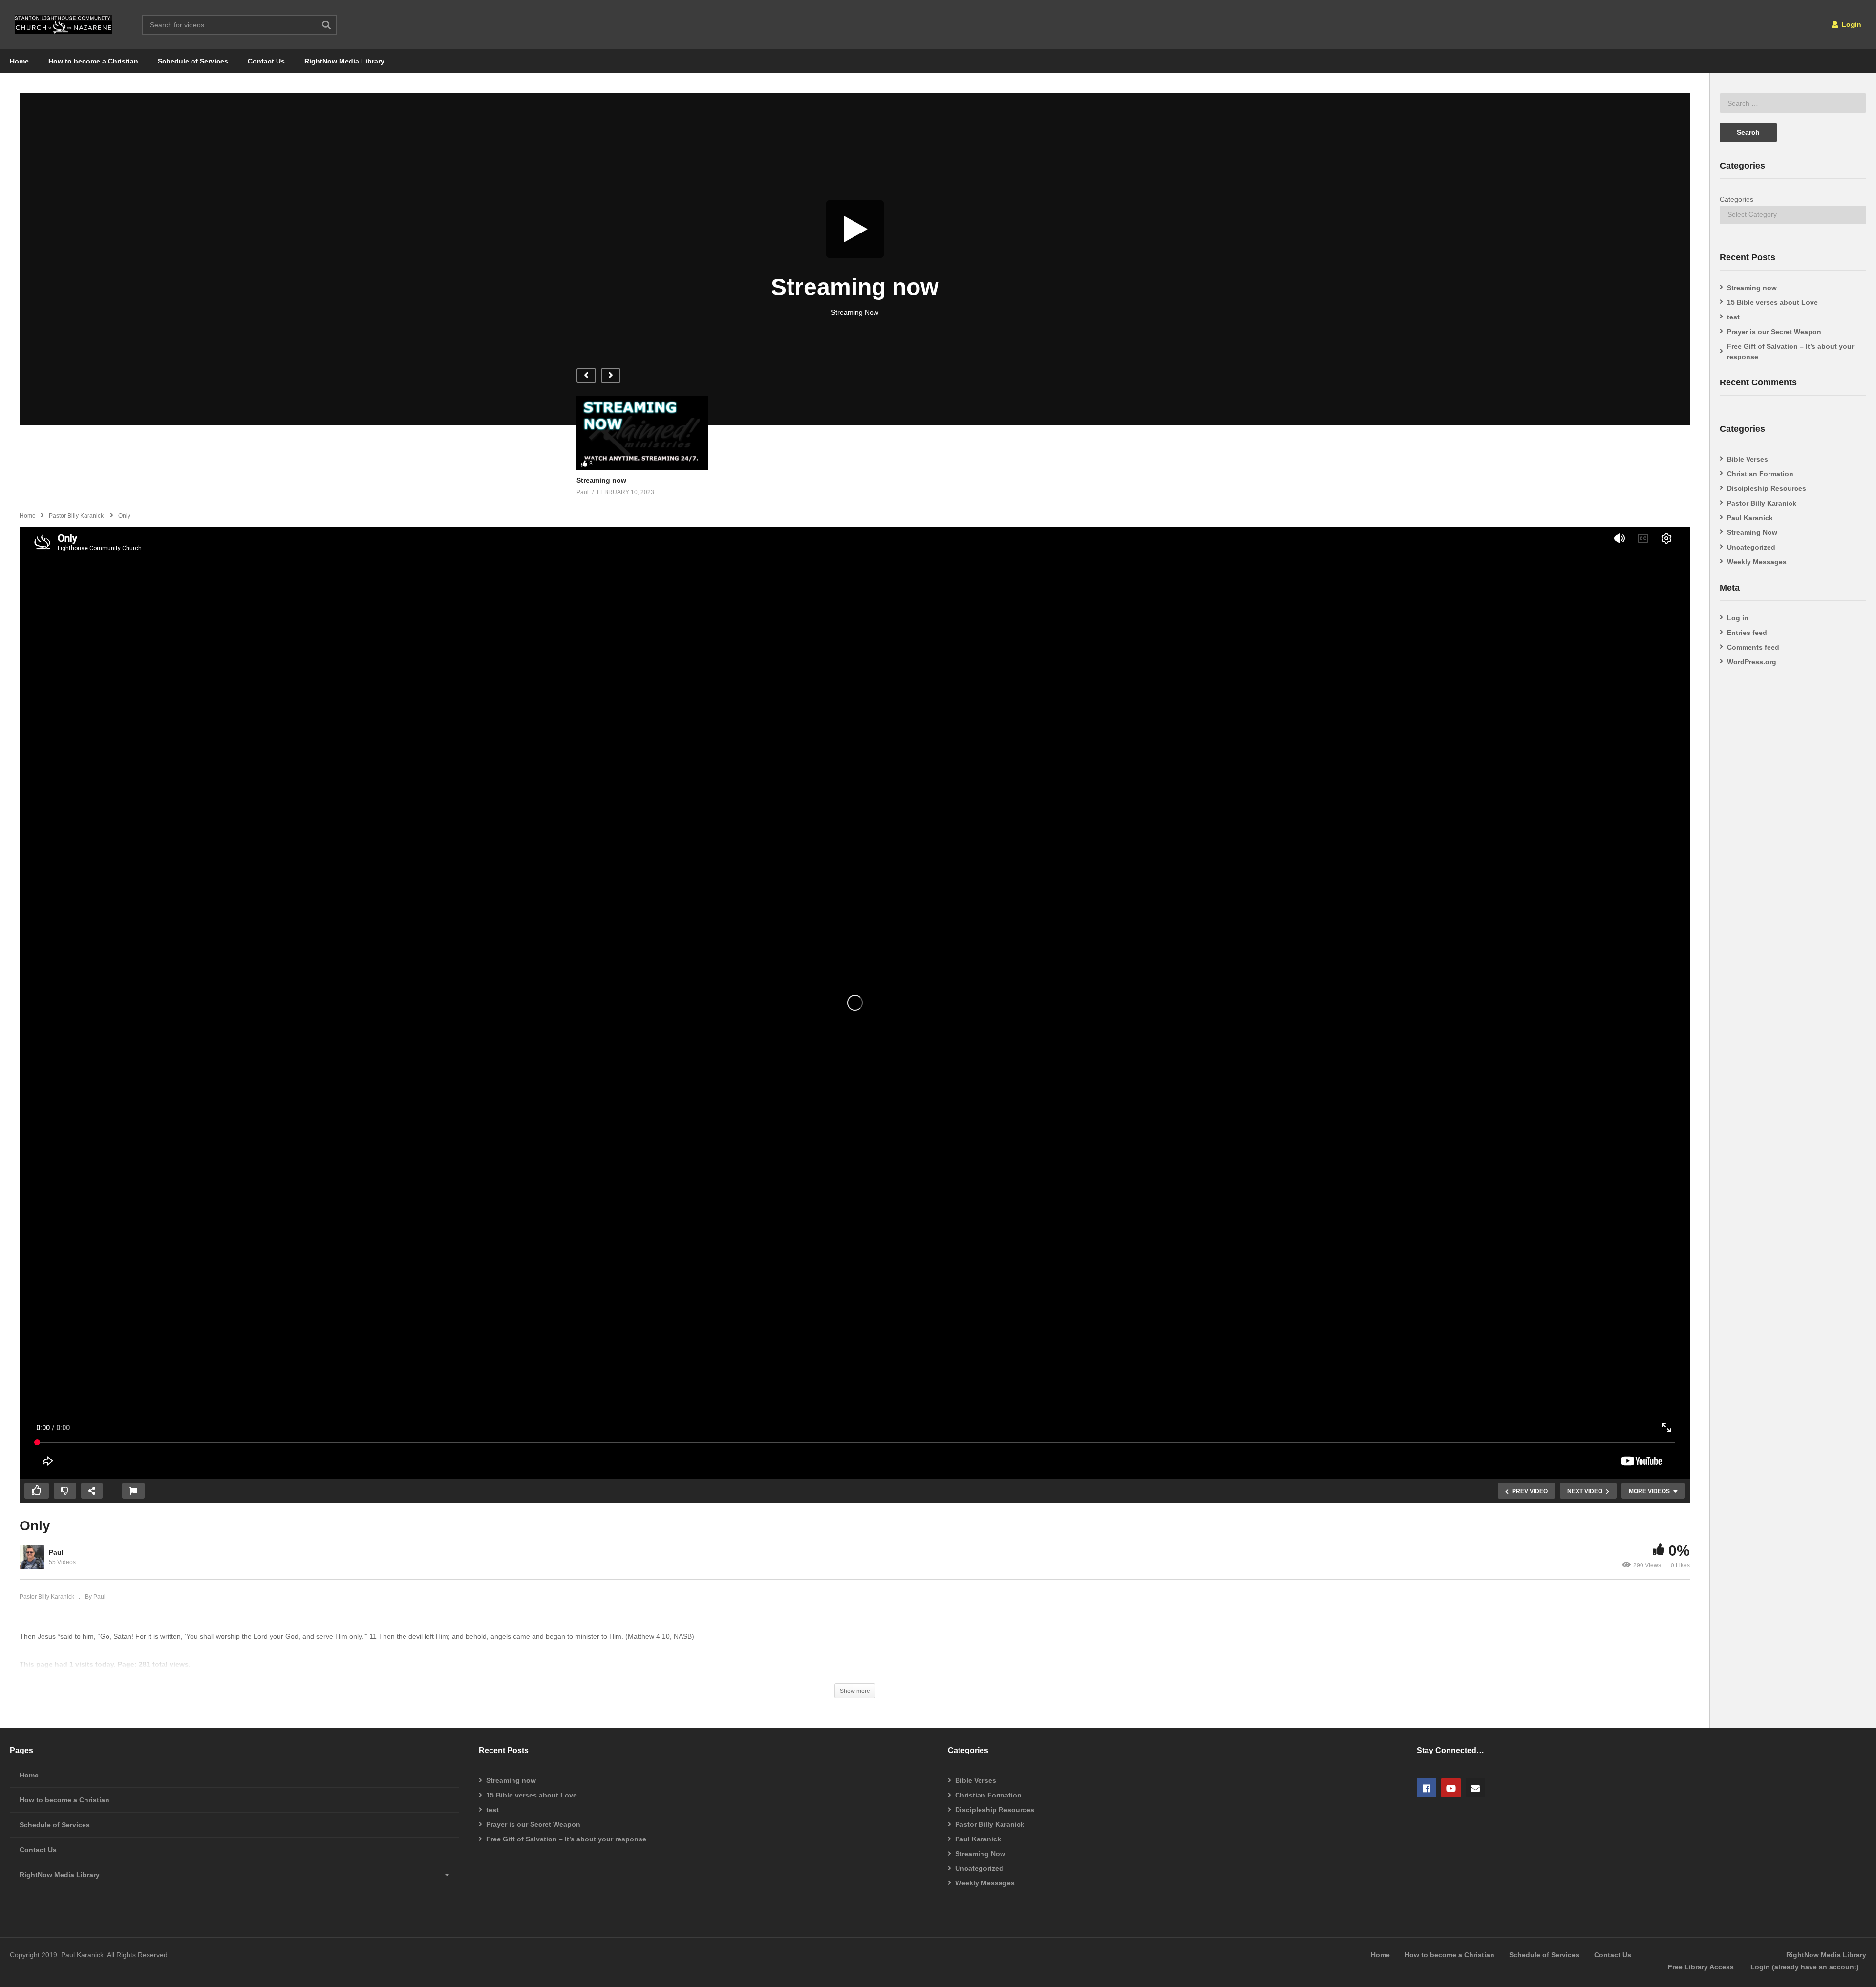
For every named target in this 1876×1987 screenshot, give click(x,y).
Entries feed (1747, 633)
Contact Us (266, 61)
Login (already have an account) (1805, 1967)
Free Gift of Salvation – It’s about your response (1791, 351)
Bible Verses (1748, 459)
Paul (56, 1552)
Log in (1738, 618)
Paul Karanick (1750, 518)
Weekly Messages (1757, 562)
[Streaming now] (855, 259)
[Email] (1475, 1788)
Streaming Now (1752, 532)
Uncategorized (1751, 547)
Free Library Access (1701, 1967)
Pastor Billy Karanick (47, 1597)
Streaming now (1752, 288)
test (1733, 317)
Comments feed (1753, 647)
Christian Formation (1760, 474)
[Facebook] (1427, 1788)
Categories (1737, 199)
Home (19, 61)
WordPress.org (1752, 662)
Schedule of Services (193, 61)
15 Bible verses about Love (1772, 302)
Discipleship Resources (1767, 488)
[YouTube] (1451, 1788)
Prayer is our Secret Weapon (1774, 332)
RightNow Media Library (344, 61)
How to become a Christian (93, 61)
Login (1851, 24)
